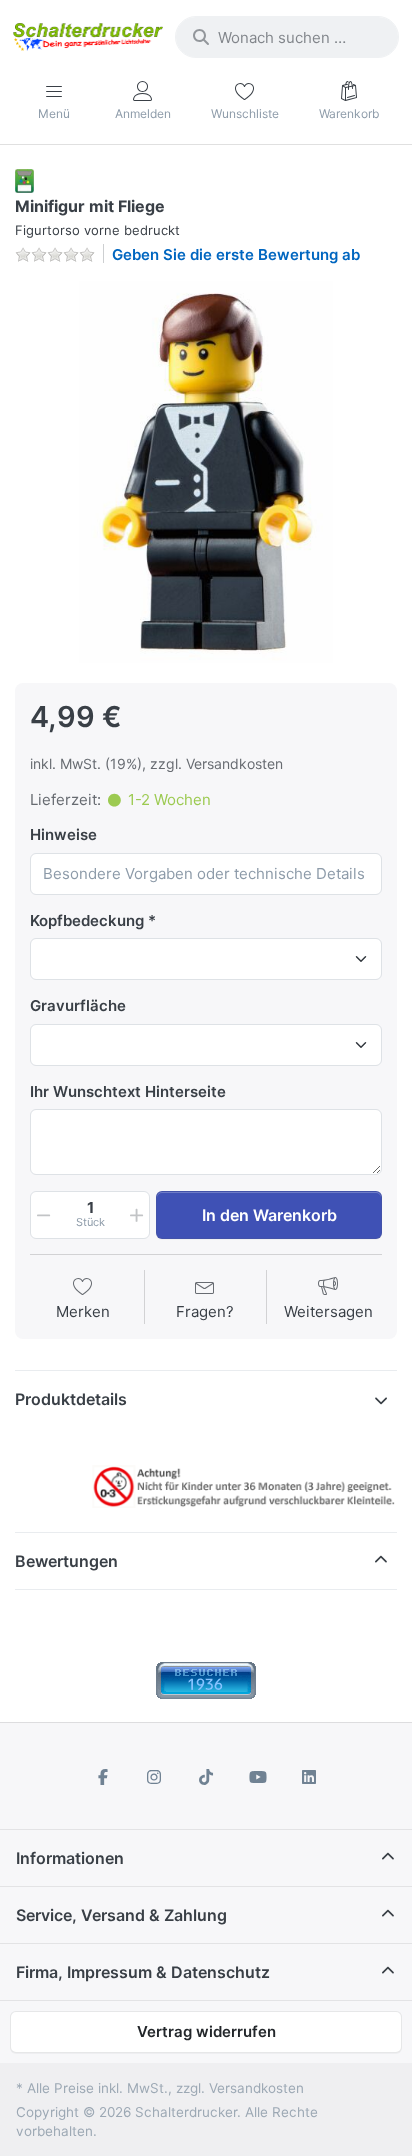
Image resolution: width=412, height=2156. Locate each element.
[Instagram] (155, 1777)
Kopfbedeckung (87, 920)
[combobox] (287, 37)
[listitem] (206, 472)
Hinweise (63, 834)
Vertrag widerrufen (206, 2031)
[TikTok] (206, 1777)
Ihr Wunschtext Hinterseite (128, 1091)
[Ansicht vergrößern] (206, 472)
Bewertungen (66, 1561)
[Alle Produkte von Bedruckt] (24, 179)
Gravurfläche (78, 1005)
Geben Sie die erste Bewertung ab (236, 254)
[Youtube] (258, 1777)
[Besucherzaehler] (206, 1678)
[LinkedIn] (309, 1777)
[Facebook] (103, 1777)
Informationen (70, 1858)
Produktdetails (71, 1399)
